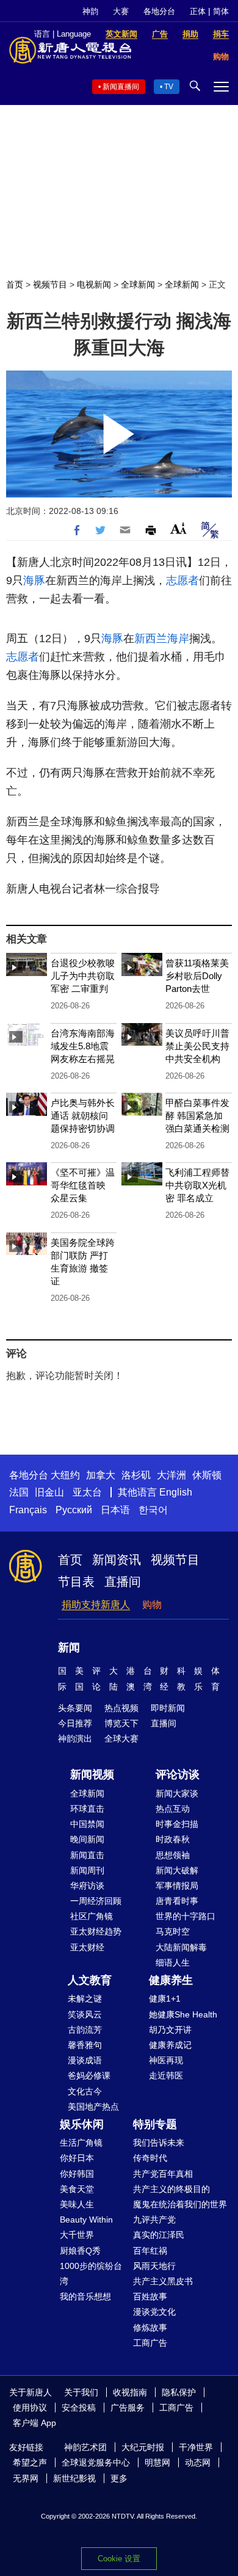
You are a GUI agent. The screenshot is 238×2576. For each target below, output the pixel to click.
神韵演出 (75, 1738)
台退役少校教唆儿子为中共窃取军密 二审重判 (83, 976)
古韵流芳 (85, 2030)
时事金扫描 (177, 1824)
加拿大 (101, 1475)
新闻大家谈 (177, 1793)
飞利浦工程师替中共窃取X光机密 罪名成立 (197, 1185)
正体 (198, 11)
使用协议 (30, 2408)
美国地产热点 (93, 2107)
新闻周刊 (87, 1870)
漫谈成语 (85, 2060)
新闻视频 (92, 1775)
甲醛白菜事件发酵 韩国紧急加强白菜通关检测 (197, 1116)
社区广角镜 (92, 1916)
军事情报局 (177, 1886)
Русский (74, 1510)
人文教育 (90, 1980)
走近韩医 (166, 2075)
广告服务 (128, 2408)
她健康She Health (183, 2014)
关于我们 (81, 2392)
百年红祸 (150, 2251)
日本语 (115, 1510)
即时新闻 (168, 1708)
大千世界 (77, 2235)
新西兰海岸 (162, 639)
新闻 (69, 1648)
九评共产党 (154, 2220)
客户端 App (34, 2423)
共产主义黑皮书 (163, 2281)
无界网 (26, 2478)
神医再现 (166, 2060)
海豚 (34, 581)
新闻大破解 (177, 1870)
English (176, 1492)
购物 (152, 1605)
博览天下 (121, 1723)
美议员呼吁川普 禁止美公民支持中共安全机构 (197, 1046)
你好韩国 (77, 2174)
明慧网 (157, 2462)
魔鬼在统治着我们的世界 (180, 2204)
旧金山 (49, 1492)
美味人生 (77, 2204)
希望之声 (30, 2462)
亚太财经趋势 (96, 1931)
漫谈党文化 (154, 2312)
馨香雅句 (85, 2045)
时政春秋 (173, 1839)
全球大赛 (121, 1738)
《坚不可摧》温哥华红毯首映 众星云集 (83, 1185)
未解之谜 (85, 1999)
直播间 (123, 1582)
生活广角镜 (81, 2143)
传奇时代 (150, 2158)
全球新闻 (138, 284)
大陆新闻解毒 (181, 1947)
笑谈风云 (85, 2014)
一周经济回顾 (96, 1901)
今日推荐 (75, 1723)
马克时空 (173, 1931)
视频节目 (50, 284)
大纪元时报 (143, 2447)
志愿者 (182, 581)
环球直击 (87, 1809)
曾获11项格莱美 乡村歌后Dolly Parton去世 (197, 976)
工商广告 (150, 2343)
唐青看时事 (177, 1901)
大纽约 (65, 1475)
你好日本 (77, 2158)
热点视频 (121, 1708)
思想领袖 (173, 1855)
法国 (19, 1492)
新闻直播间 (121, 87)
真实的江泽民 (159, 2235)
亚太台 (87, 1492)
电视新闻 (94, 284)
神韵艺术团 (85, 2447)
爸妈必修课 (89, 2075)
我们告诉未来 (159, 2143)
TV (169, 87)
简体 (221, 11)
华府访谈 (87, 1886)
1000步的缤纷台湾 (91, 2274)
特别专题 (155, 2124)
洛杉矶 (136, 1475)
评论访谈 (178, 1775)
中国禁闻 (87, 1824)
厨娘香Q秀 (80, 2251)
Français (28, 1510)
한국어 (153, 1510)
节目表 (76, 1582)
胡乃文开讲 (170, 2030)
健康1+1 (165, 1999)
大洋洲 (171, 1475)
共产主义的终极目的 (171, 2189)
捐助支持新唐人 (96, 1605)
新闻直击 (87, 1855)
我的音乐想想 (85, 2296)
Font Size (179, 528)
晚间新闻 (87, 1839)
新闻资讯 (117, 1560)
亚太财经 (87, 1947)
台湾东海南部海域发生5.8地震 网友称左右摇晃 (83, 1046)
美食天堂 (77, 2189)
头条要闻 (75, 1708)
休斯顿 (207, 1475)
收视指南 (130, 2392)
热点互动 (173, 1809)
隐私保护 (179, 2392)
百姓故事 (150, 2296)
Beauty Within (86, 2220)
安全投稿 (79, 2408)
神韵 (90, 11)
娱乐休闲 (82, 2124)
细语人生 (173, 1963)
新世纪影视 (74, 2478)
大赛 (121, 11)
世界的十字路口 (186, 1916)
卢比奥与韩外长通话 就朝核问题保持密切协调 (83, 1116)
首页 (15, 284)
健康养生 (171, 1980)
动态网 (198, 2462)
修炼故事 (150, 2328)
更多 (119, 2478)
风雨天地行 (154, 2266)
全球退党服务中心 (96, 2462)
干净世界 (196, 2447)
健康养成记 (170, 2045)
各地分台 (159, 11)
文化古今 (85, 2091)
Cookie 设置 (119, 2559)
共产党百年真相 (163, 2174)
